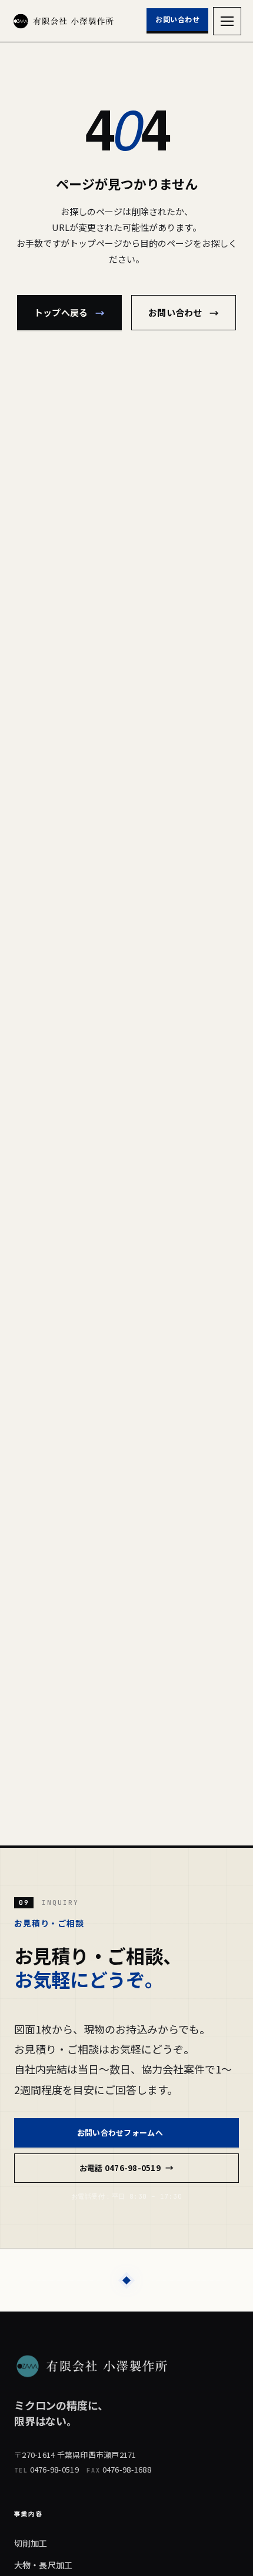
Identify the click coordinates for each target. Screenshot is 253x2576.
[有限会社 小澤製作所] (64, 21)
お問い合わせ (177, 19)
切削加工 (31, 2543)
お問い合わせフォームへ (126, 2132)
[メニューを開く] (227, 21)
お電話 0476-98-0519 (126, 2168)
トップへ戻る (69, 313)
